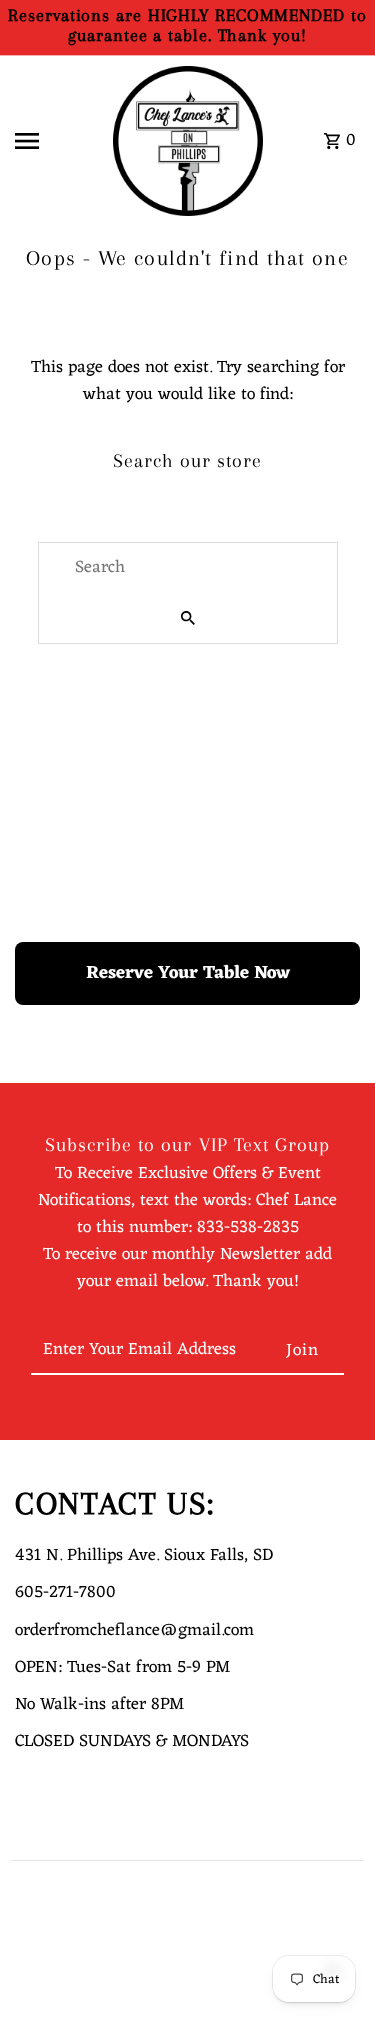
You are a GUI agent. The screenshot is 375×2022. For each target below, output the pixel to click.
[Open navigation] (56, 141)
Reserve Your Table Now (188, 973)
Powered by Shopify (65, 1997)
